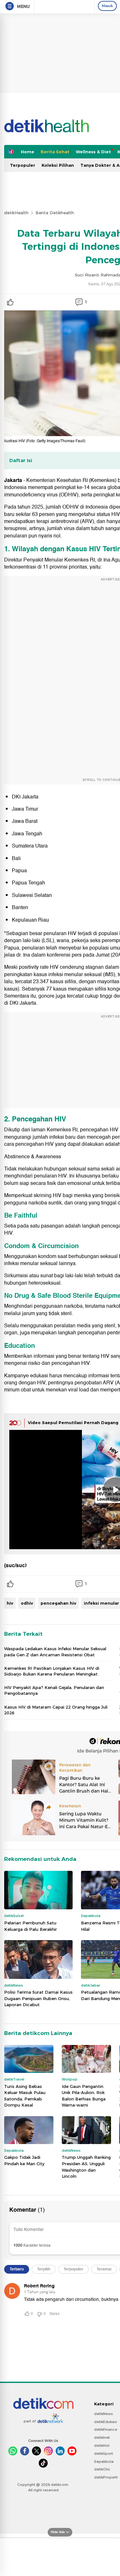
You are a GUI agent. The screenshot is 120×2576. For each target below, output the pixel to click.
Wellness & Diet (93, 152)
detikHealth (16, 213)
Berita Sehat (55, 152)
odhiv (27, 1603)
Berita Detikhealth (55, 213)
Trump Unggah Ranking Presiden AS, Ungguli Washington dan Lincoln (86, 2167)
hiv (10, 1603)
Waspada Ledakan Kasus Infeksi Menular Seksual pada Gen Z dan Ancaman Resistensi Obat (55, 1651)
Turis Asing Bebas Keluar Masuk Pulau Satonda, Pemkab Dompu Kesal (25, 2096)
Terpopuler (23, 165)
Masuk (107, 6)
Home (28, 152)
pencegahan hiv (58, 1603)
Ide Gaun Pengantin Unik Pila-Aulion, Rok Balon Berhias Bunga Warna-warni (84, 2096)
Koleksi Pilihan (58, 165)
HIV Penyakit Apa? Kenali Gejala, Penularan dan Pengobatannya (54, 1690)
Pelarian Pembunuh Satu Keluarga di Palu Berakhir (31, 1926)
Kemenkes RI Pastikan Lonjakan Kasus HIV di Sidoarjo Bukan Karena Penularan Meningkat (52, 1671)
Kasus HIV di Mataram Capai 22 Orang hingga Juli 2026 (56, 1710)
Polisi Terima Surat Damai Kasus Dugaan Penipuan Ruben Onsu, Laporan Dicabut (38, 1998)
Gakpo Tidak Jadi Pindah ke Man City (24, 2160)
